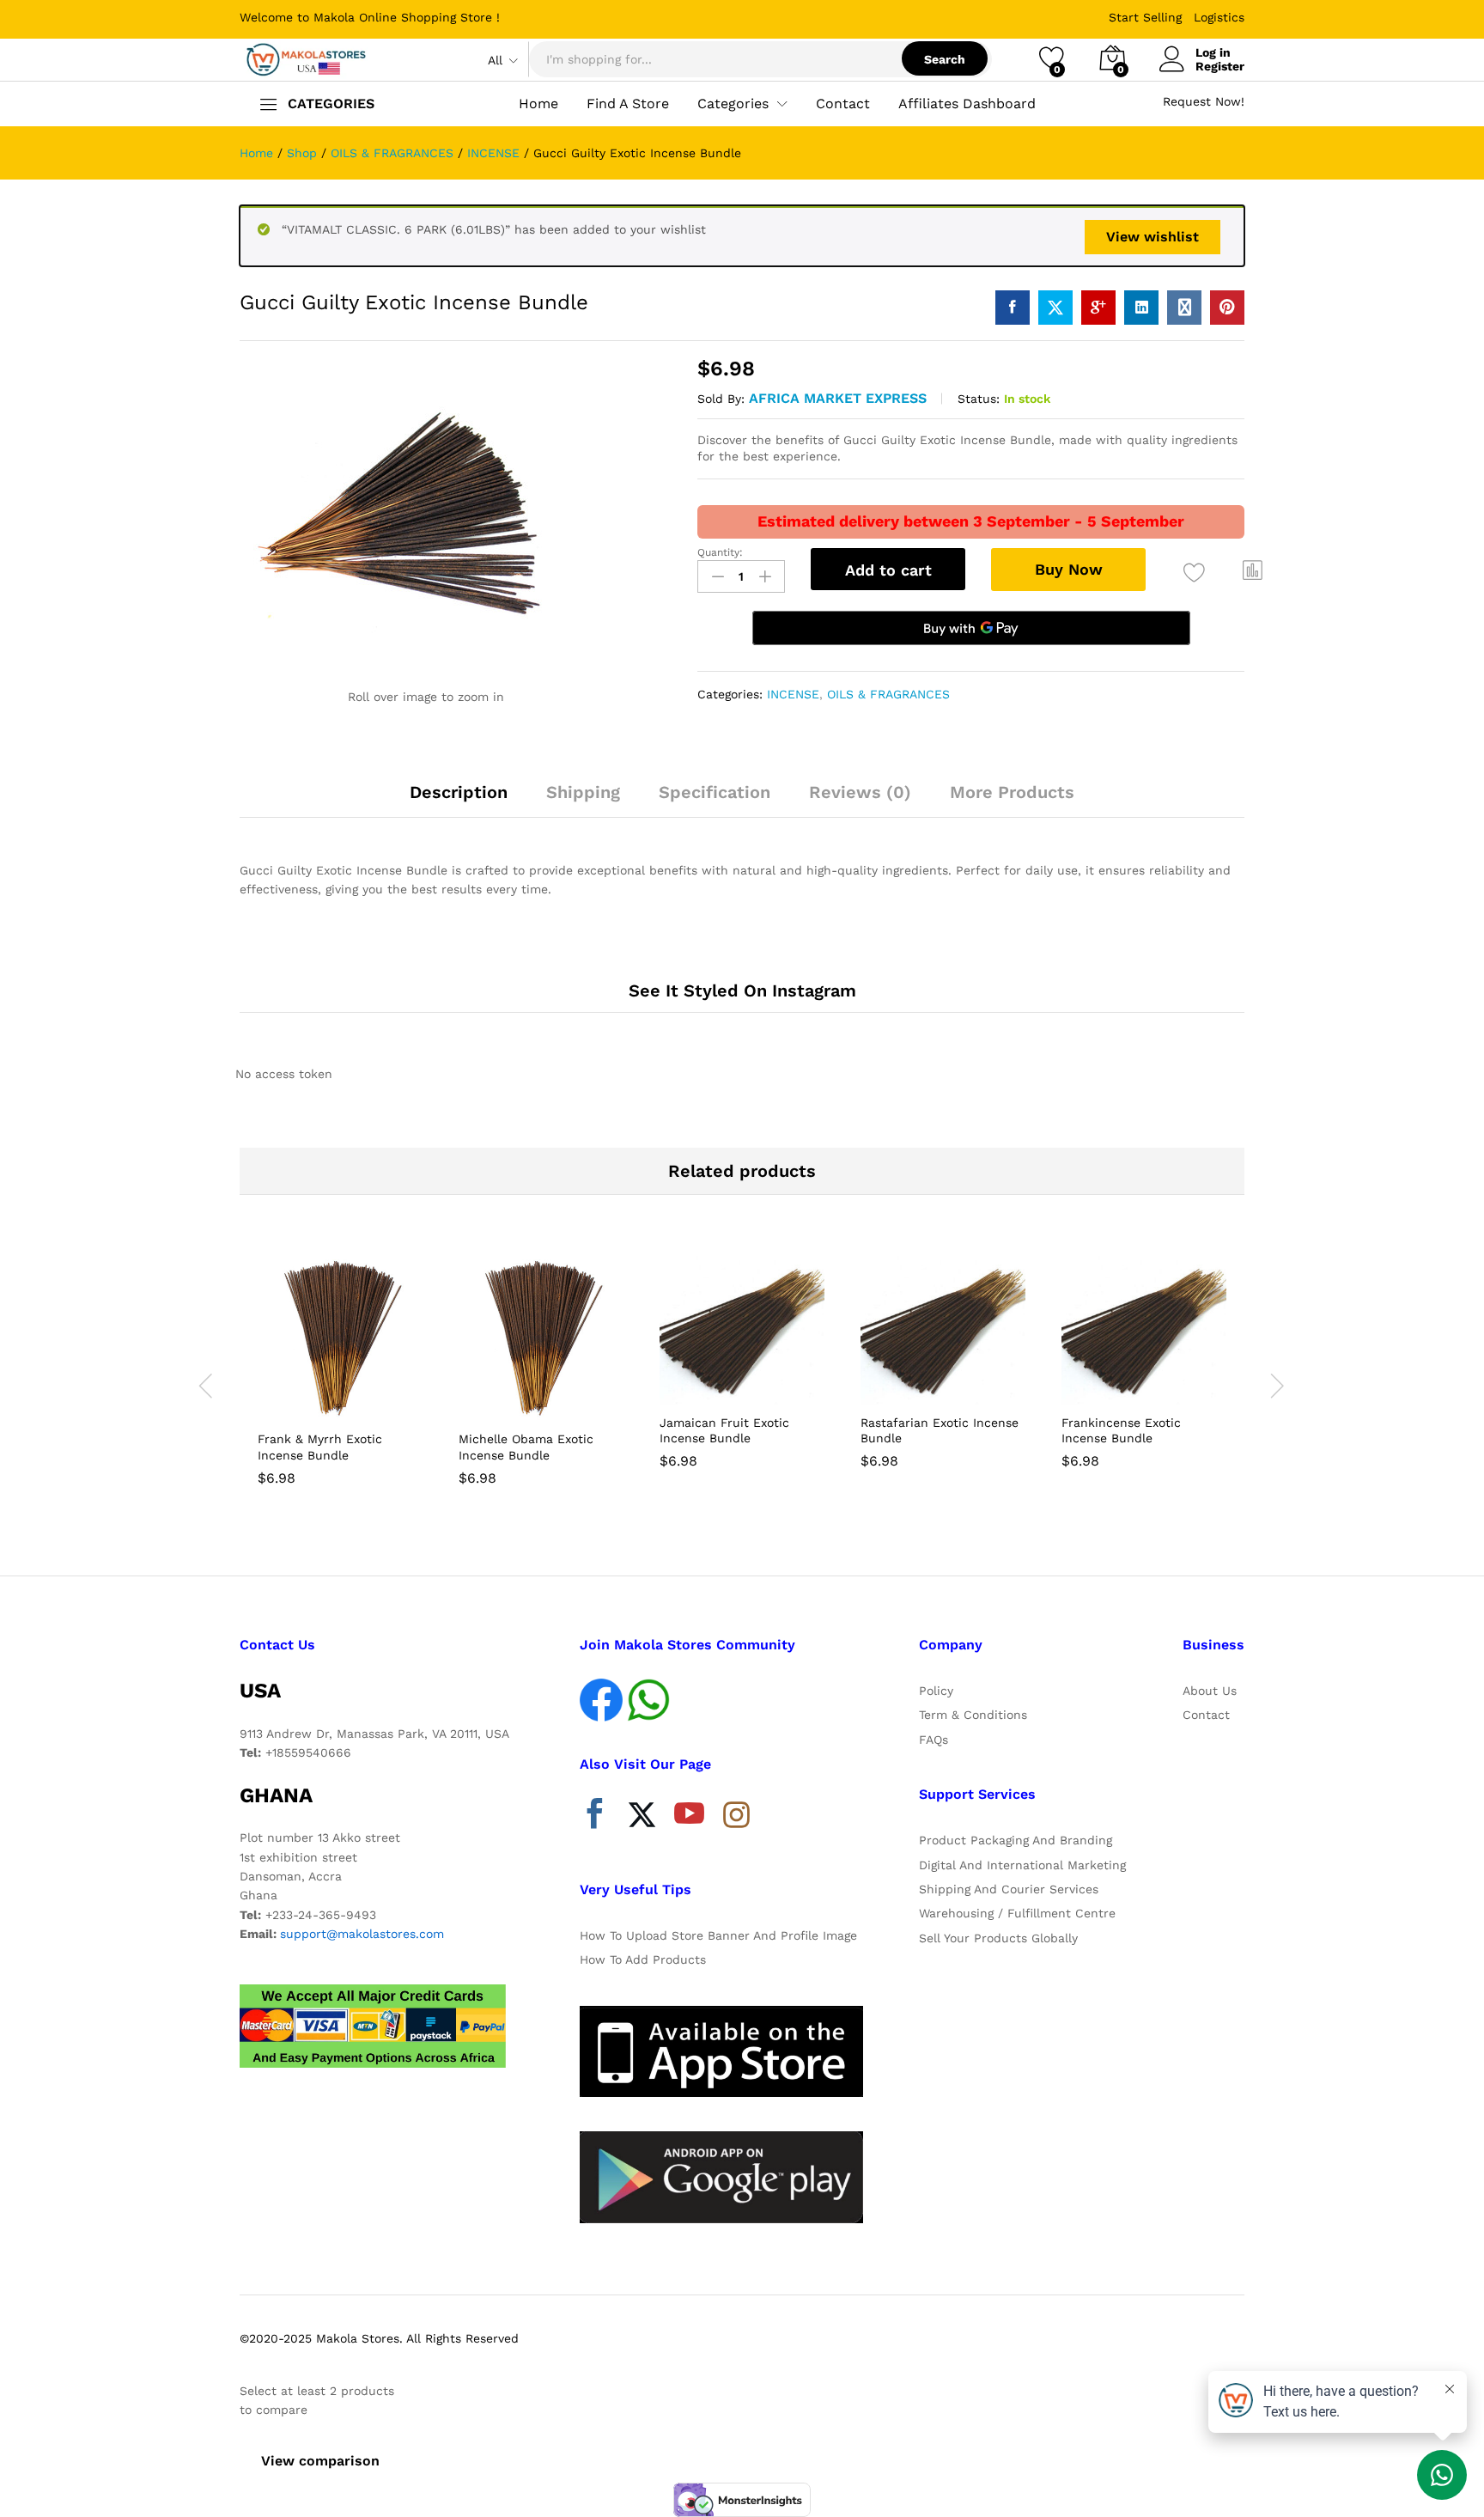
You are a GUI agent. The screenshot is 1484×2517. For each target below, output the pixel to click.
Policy (936, 1691)
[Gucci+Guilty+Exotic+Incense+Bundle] (1055, 308)
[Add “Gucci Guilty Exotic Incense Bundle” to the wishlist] (1194, 573)
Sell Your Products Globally (998, 1938)
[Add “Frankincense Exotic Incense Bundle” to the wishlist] (1159, 1386)
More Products (1012, 792)
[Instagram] (736, 1816)
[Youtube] (689, 1818)
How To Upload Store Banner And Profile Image (718, 1935)
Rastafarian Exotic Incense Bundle (940, 1430)
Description (459, 792)
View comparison (320, 2461)
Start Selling (1145, 17)
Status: (979, 399)
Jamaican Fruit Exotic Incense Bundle (724, 1430)
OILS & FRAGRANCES (888, 694)
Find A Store (628, 104)
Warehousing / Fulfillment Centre (1017, 1913)
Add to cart (888, 570)
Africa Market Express (838, 398)
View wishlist (1153, 237)
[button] (1253, 570)
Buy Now (1069, 569)
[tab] (459, 800)
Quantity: (720, 552)
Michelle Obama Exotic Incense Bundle (526, 1447)
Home (538, 104)
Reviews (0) (860, 792)
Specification (715, 792)
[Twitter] (642, 1818)
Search (945, 59)
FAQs (934, 1740)
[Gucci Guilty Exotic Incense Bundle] (1013, 308)
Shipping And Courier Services (1009, 1889)
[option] (340, 1374)
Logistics (1219, 17)
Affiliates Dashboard (967, 104)
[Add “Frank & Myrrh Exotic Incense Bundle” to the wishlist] (356, 1402)
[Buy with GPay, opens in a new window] (971, 628)
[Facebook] (595, 1818)
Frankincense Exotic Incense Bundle (1121, 1430)
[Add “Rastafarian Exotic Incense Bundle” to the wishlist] (958, 1386)
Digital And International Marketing (1022, 1865)
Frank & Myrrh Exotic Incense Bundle (320, 1447)
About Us (1210, 1691)
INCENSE (793, 694)
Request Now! (1204, 101)
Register (1220, 66)
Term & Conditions (973, 1715)
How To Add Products (643, 1959)
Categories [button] (733, 104)
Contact (843, 104)
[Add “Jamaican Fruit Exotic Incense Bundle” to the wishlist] (757, 1386)
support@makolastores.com (362, 1934)
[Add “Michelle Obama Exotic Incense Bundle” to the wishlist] (556, 1402)
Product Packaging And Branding (1016, 1840)
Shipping (583, 792)
